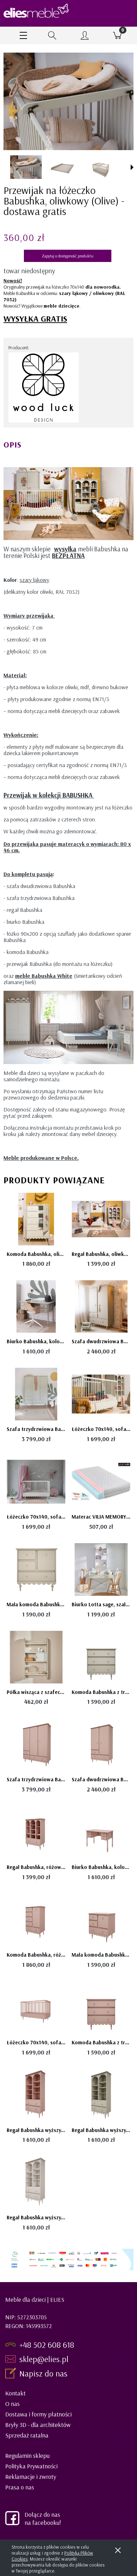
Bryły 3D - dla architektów (38, 2425)
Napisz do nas (44, 2373)
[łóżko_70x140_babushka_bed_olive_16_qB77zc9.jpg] (26, 167)
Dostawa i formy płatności (38, 2414)
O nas (12, 2404)
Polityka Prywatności (31, 2466)
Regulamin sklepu (27, 2456)
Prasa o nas (20, 2487)
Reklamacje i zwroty (31, 2477)
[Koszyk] (118, 35)
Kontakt (15, 2393)
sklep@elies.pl (44, 2359)
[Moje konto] (85, 36)
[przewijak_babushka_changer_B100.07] (64, 167)
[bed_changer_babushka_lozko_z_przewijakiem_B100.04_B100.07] (102, 167)
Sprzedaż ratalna (27, 2435)
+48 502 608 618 (47, 2345)
